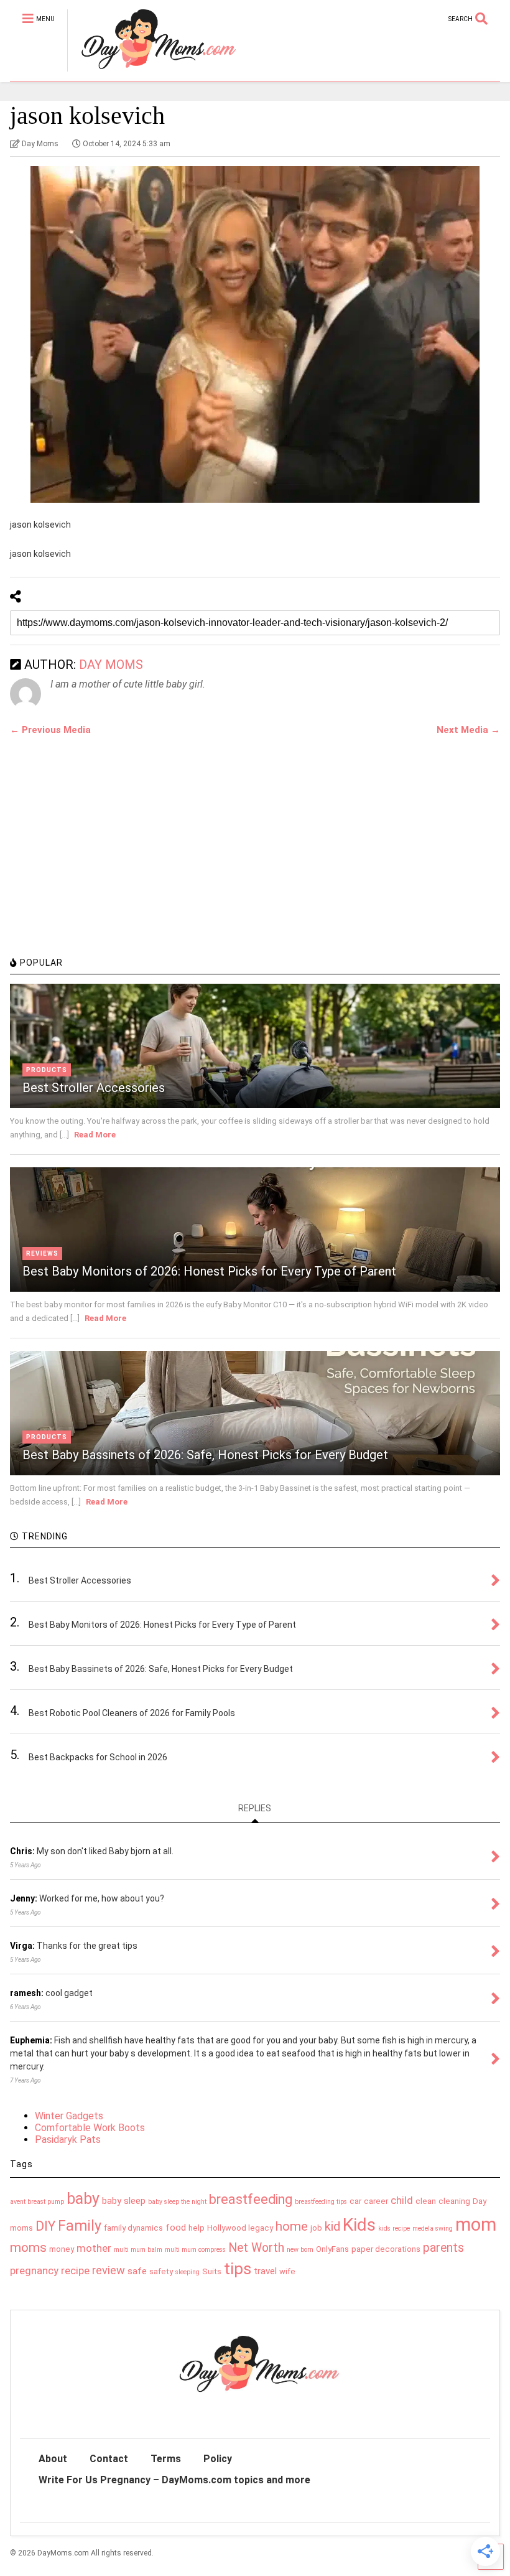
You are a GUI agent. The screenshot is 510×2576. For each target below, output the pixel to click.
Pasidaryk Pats (68, 2140)
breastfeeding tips (321, 2202)
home (292, 2226)
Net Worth (256, 2248)
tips (238, 2269)
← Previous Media (50, 730)
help (197, 2228)
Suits (212, 2271)
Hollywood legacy (240, 2228)
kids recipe (394, 2228)
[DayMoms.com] (151, 72)
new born (300, 2250)
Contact (109, 2459)
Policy (218, 2459)
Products (47, 1070)
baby (83, 2199)
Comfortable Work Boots (90, 2128)
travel (265, 2271)
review (109, 2270)
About (53, 2459)
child (402, 2200)
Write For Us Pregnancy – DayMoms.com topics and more (174, 2480)
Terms (166, 2459)
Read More (95, 1135)
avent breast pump (37, 2202)
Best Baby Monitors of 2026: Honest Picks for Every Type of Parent (209, 1271)
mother (94, 2248)
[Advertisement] (103, 863)
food (176, 2228)
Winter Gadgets (69, 2116)
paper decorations (386, 2249)
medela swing (433, 2228)
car (355, 2201)
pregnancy (34, 2270)
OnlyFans (332, 2249)
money (62, 2249)
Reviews (42, 1253)
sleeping (188, 2272)
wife (287, 2271)
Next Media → (468, 730)
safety (161, 2271)
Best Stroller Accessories (94, 1088)
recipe (75, 2270)
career (376, 2201)
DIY (45, 2226)
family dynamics (133, 2228)
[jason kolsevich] (255, 334)
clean (426, 2201)
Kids (359, 2225)
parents (443, 2248)
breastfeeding (251, 2199)
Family (80, 2226)
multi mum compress (195, 2250)
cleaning (454, 2201)
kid (332, 2226)
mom (476, 2224)
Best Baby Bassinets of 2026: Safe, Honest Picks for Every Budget (205, 1455)
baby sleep (124, 2201)
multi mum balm (138, 2250)
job (316, 2228)
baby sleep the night (177, 2202)
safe (137, 2271)
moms (28, 2247)
